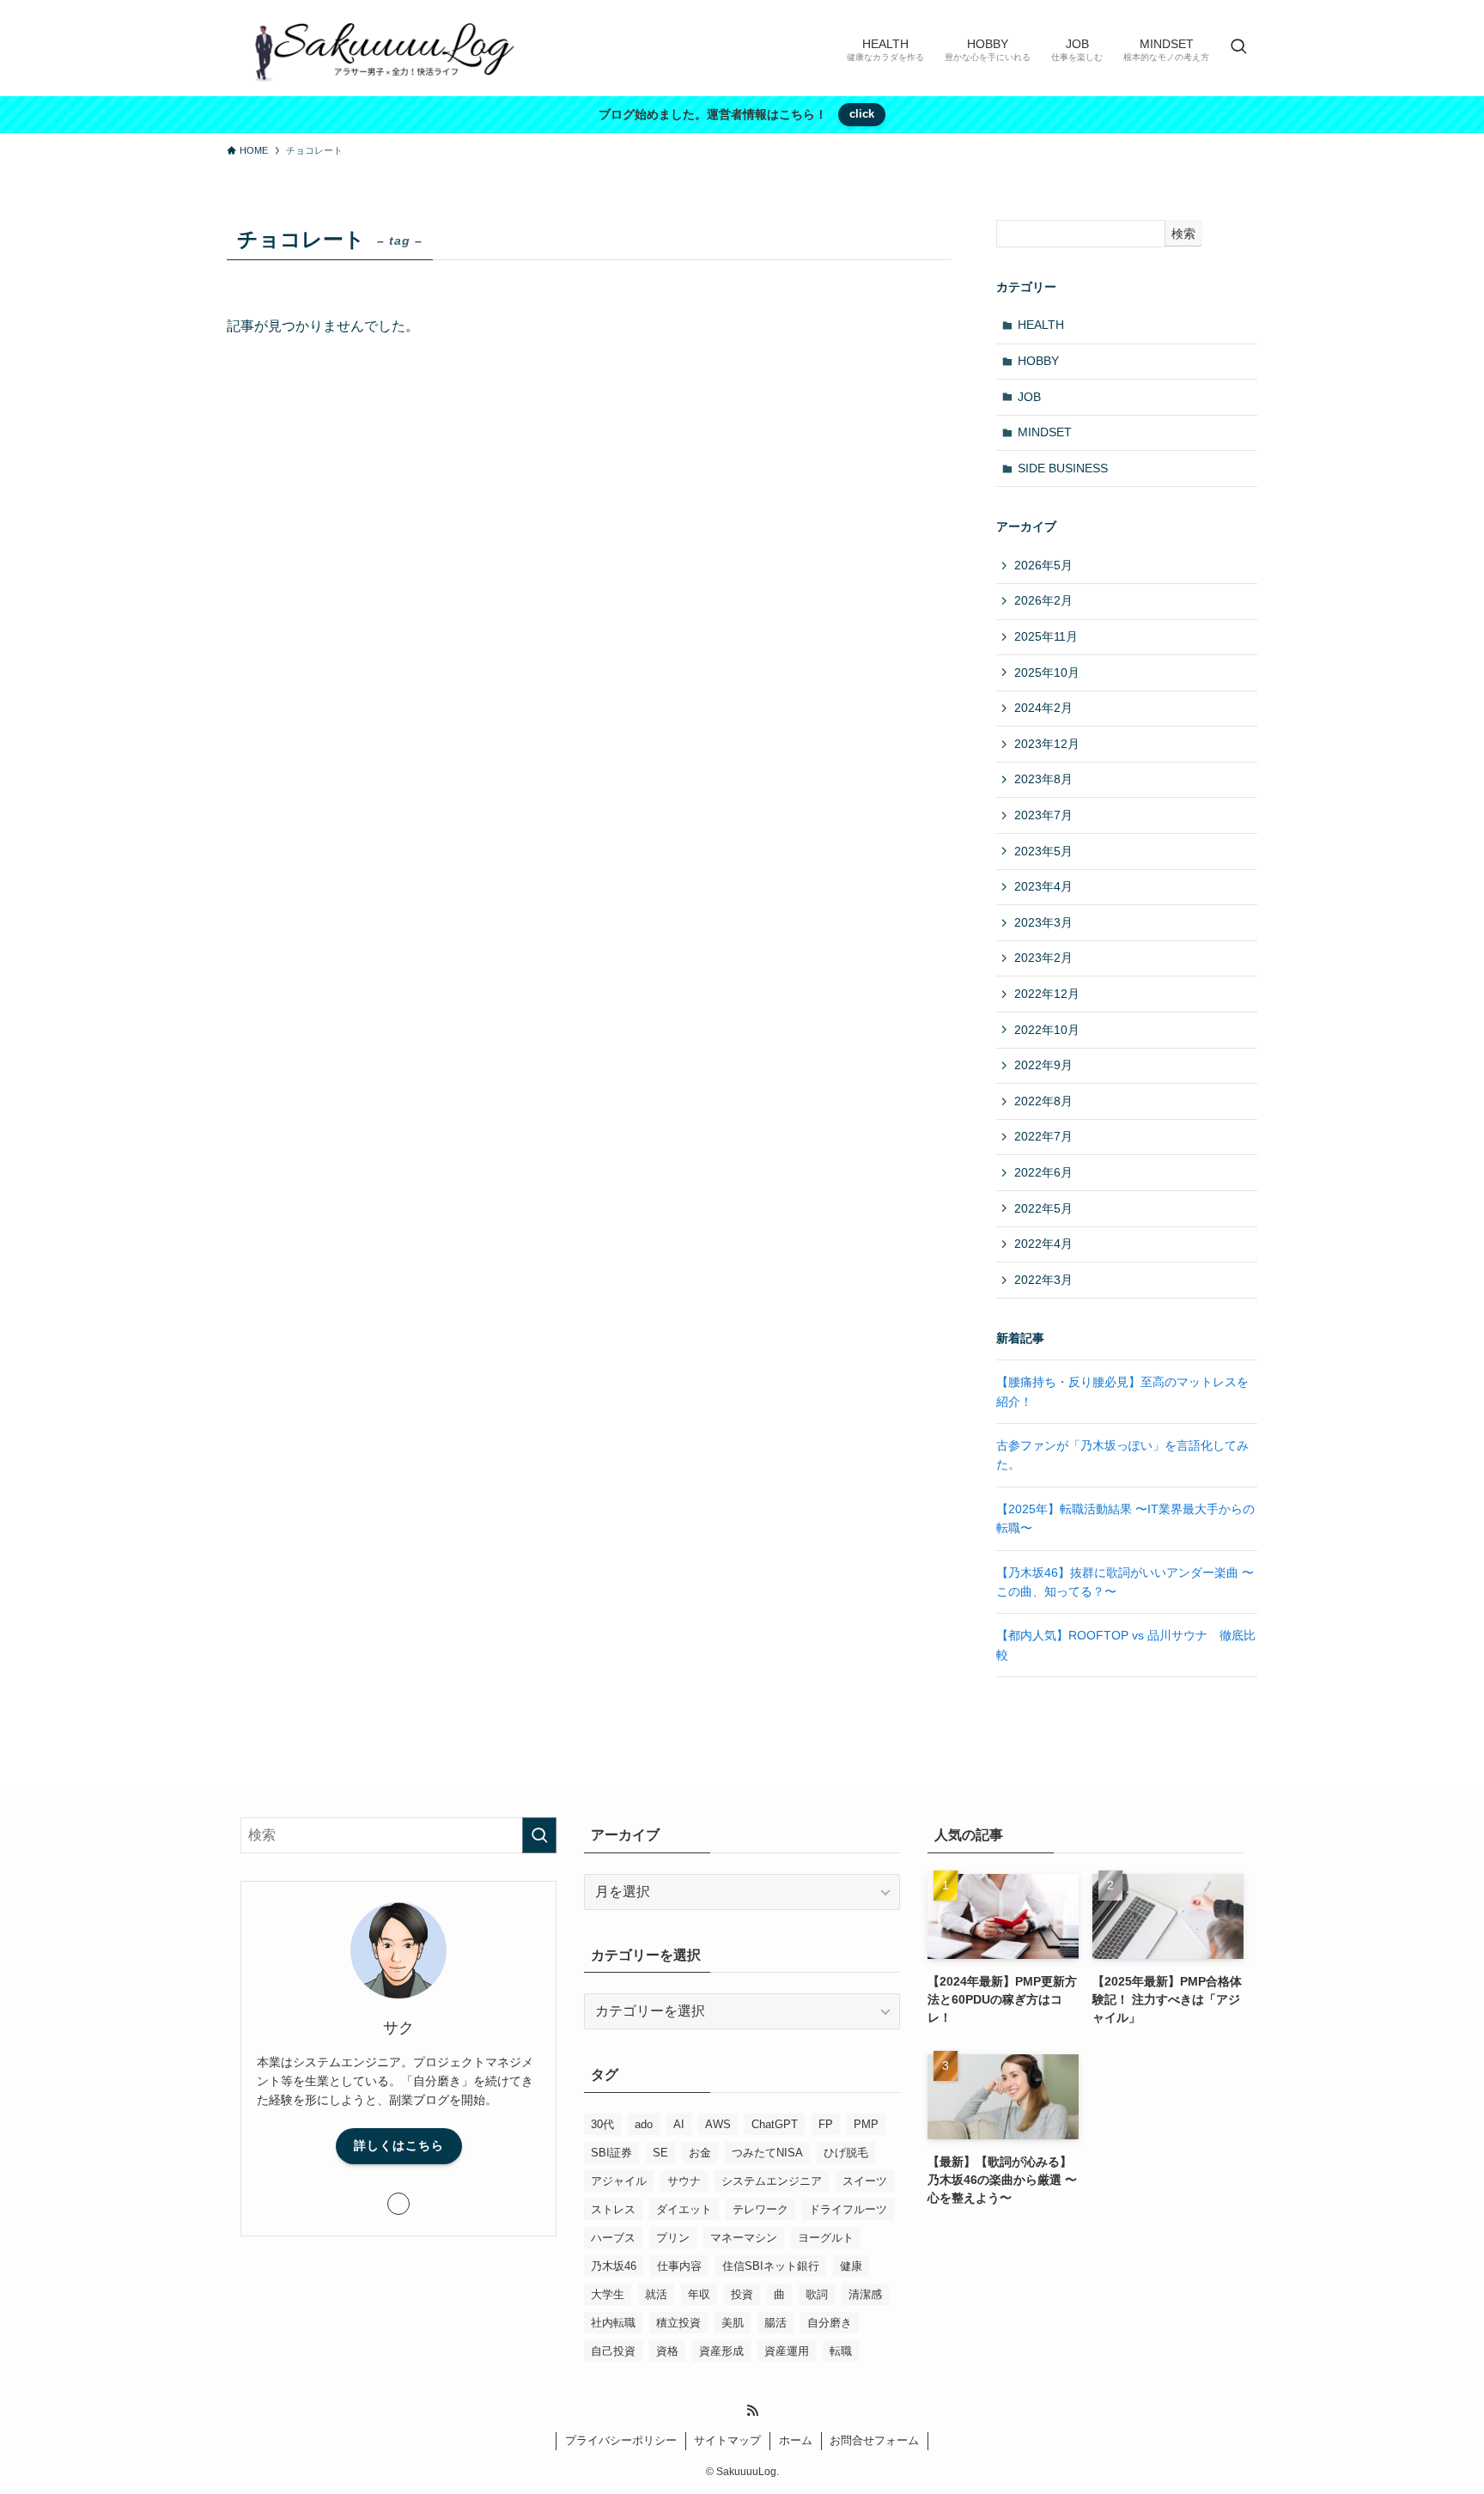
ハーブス (613, 2238)
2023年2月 (1043, 958)
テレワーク (760, 2209)
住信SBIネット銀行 (771, 2266)
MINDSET (1045, 432)
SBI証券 (611, 2153)
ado (644, 2124)
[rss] (752, 2411)
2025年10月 (1047, 672)
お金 (700, 2153)
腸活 (775, 2323)
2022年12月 (1047, 994)
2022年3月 (1043, 1280)
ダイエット (684, 2209)
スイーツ (865, 2181)
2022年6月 (1043, 1172)
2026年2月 (1043, 600)
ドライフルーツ (848, 2209)
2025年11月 (1046, 636)
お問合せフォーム (874, 2440)
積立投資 (678, 2323)
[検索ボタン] (1238, 48)
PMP (866, 2124)
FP (826, 2124)
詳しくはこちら (399, 2145)
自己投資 (613, 2351)
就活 (656, 2294)
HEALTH (1041, 325)
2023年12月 (1047, 744)
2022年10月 (1047, 1030)
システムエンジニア (772, 2181)
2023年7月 (1043, 815)
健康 (851, 2266)
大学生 (608, 2294)
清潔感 (865, 2294)
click (862, 114)
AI (679, 2124)
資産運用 (787, 2351)
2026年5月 (1043, 565)
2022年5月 (1043, 1208)
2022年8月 (1043, 1101)
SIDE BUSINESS (1063, 468)
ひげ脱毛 (846, 2153)
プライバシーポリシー (621, 2440)
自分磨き (830, 2323)
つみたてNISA (767, 2153)
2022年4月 (1043, 1244)
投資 (742, 2294)
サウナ (684, 2181)
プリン (673, 2238)
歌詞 (817, 2294)
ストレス (613, 2209)
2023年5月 (1043, 851)
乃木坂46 (614, 2266)
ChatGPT (775, 2124)
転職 (841, 2351)
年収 (699, 2294)
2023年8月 (1043, 779)
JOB (1029, 397)
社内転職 (613, 2323)
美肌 (733, 2323)
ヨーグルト (826, 2238)
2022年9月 (1043, 1065)
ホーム (796, 2440)
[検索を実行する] (539, 1835)
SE (660, 2153)
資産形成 (721, 2351)
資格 (667, 2351)
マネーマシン (744, 2238)
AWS (718, 2124)
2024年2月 (1043, 708)
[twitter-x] (398, 2204)
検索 (1183, 234)
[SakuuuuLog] (379, 48)
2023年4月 (1043, 886)
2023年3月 (1043, 922)
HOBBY (1038, 361)
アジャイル (619, 2181)
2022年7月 (1043, 1136)
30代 (602, 2124)
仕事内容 (679, 2266)
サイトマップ (727, 2440)
